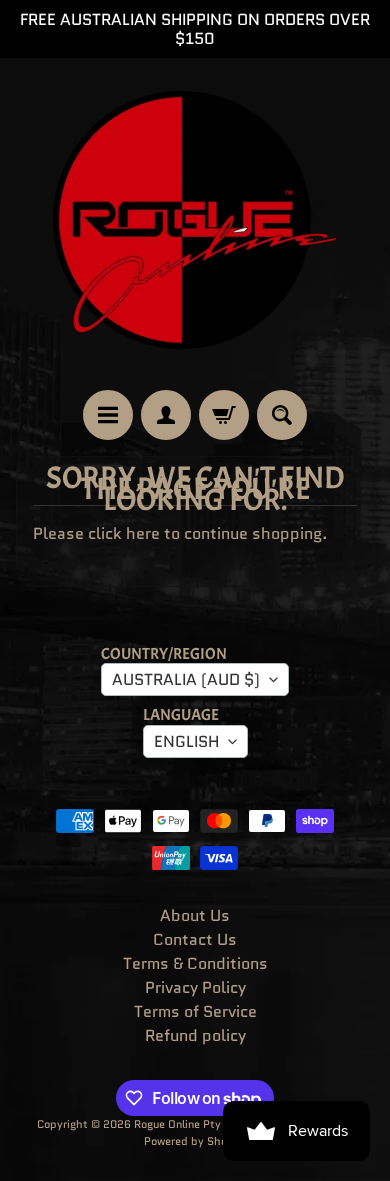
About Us (195, 915)
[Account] (166, 415)
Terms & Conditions (195, 963)
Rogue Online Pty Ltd (187, 1124)
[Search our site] (282, 415)
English (186, 741)
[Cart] (224, 415)
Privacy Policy (195, 987)
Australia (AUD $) (186, 679)
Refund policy (195, 1035)
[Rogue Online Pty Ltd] (195, 224)
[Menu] (108, 415)
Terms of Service (195, 1011)
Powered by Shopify (195, 1141)
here (143, 533)
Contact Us (195, 939)
